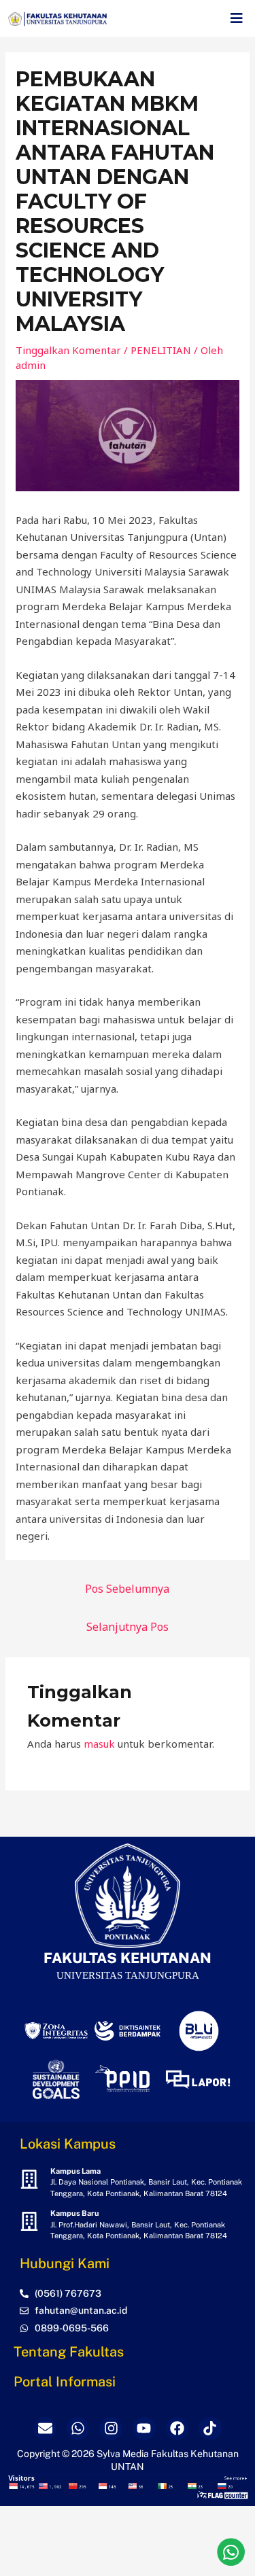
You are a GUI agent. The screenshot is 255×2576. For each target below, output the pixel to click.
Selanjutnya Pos (128, 1627)
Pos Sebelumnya (127, 1589)
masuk (99, 1744)
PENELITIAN (161, 350)
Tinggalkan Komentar (68, 350)
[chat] (231, 2552)
